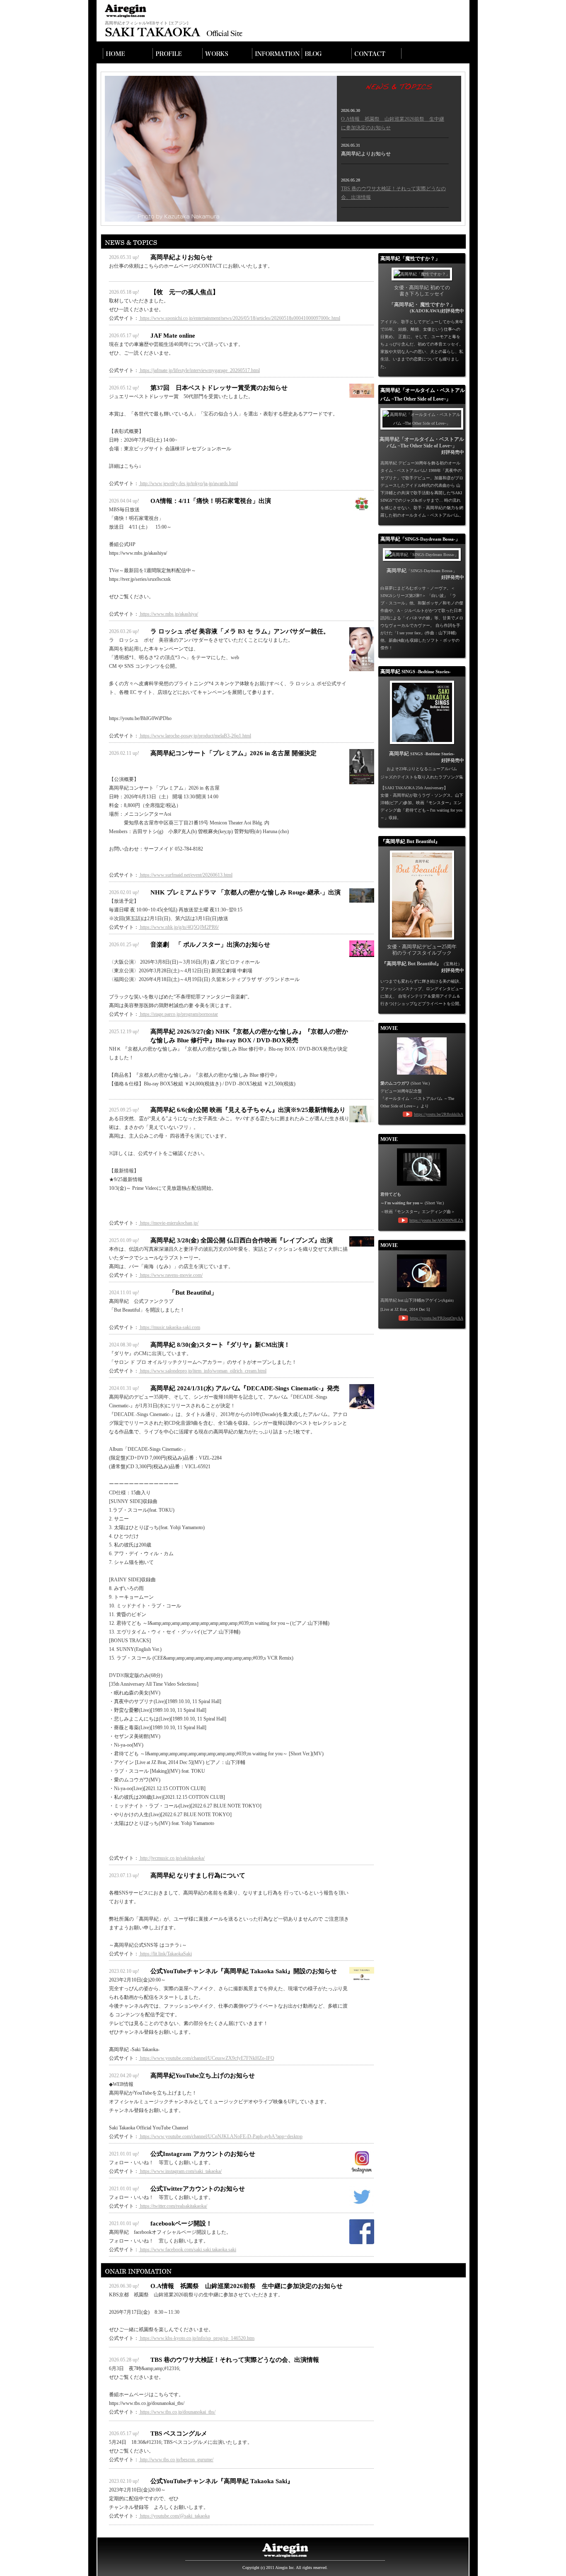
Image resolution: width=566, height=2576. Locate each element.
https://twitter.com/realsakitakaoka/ (173, 2206)
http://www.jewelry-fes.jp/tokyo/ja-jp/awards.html (188, 483)
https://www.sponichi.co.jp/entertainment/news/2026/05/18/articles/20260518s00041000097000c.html (239, 318)
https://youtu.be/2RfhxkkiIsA (439, 1114)
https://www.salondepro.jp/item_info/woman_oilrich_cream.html (203, 1371)
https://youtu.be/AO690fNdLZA (436, 1220)
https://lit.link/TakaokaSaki (165, 1954)
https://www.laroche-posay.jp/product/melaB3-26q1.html (195, 736)
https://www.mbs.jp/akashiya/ (168, 614)
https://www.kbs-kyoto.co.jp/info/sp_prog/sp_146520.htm (197, 2338)
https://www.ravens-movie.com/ (171, 1275)
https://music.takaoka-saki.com (169, 1327)
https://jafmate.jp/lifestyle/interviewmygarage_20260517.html (199, 370)
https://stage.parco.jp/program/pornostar (178, 1014)
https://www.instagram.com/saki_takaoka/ (180, 2171)
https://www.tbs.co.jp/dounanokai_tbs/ (177, 2412)
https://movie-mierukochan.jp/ (169, 1223)
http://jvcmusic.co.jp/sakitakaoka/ (172, 1858)
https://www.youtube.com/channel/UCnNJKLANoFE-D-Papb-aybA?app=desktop (221, 2136)
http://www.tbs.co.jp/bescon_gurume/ (176, 2460)
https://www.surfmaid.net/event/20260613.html (186, 875)
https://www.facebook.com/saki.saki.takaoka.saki (187, 2250)
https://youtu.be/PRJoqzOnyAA (437, 1318)
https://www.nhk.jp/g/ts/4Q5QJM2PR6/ (179, 927)
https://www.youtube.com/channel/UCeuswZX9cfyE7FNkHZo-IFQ (207, 2058)
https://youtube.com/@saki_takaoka (174, 2516)
